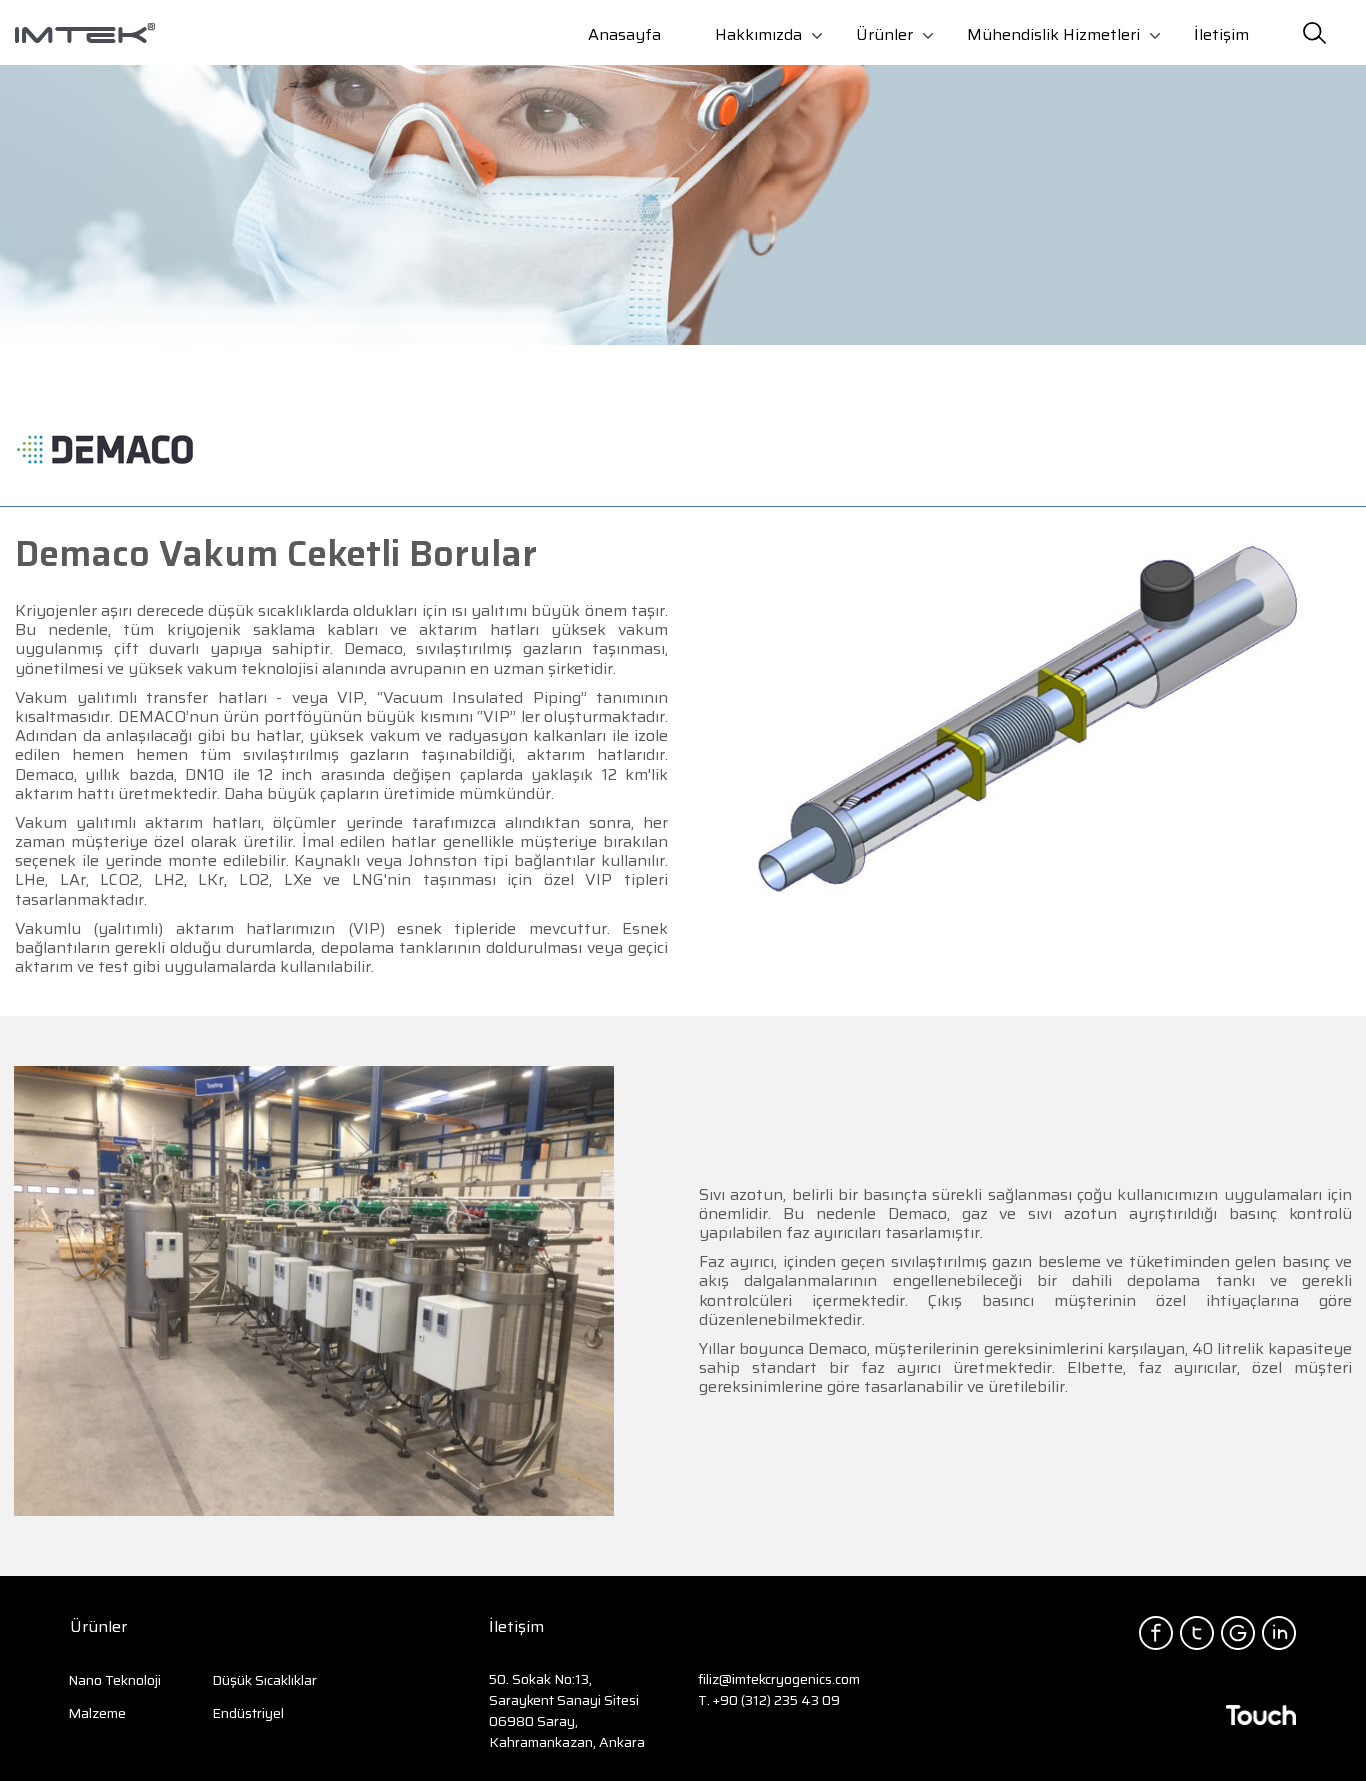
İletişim (1221, 34)
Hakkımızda (758, 34)
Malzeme (97, 1713)
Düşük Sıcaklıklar (264, 1680)
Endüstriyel (248, 1713)
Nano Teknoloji (114, 1680)
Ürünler (884, 34)
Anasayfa (624, 34)
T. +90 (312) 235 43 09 (769, 1700)
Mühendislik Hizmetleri (1053, 34)
